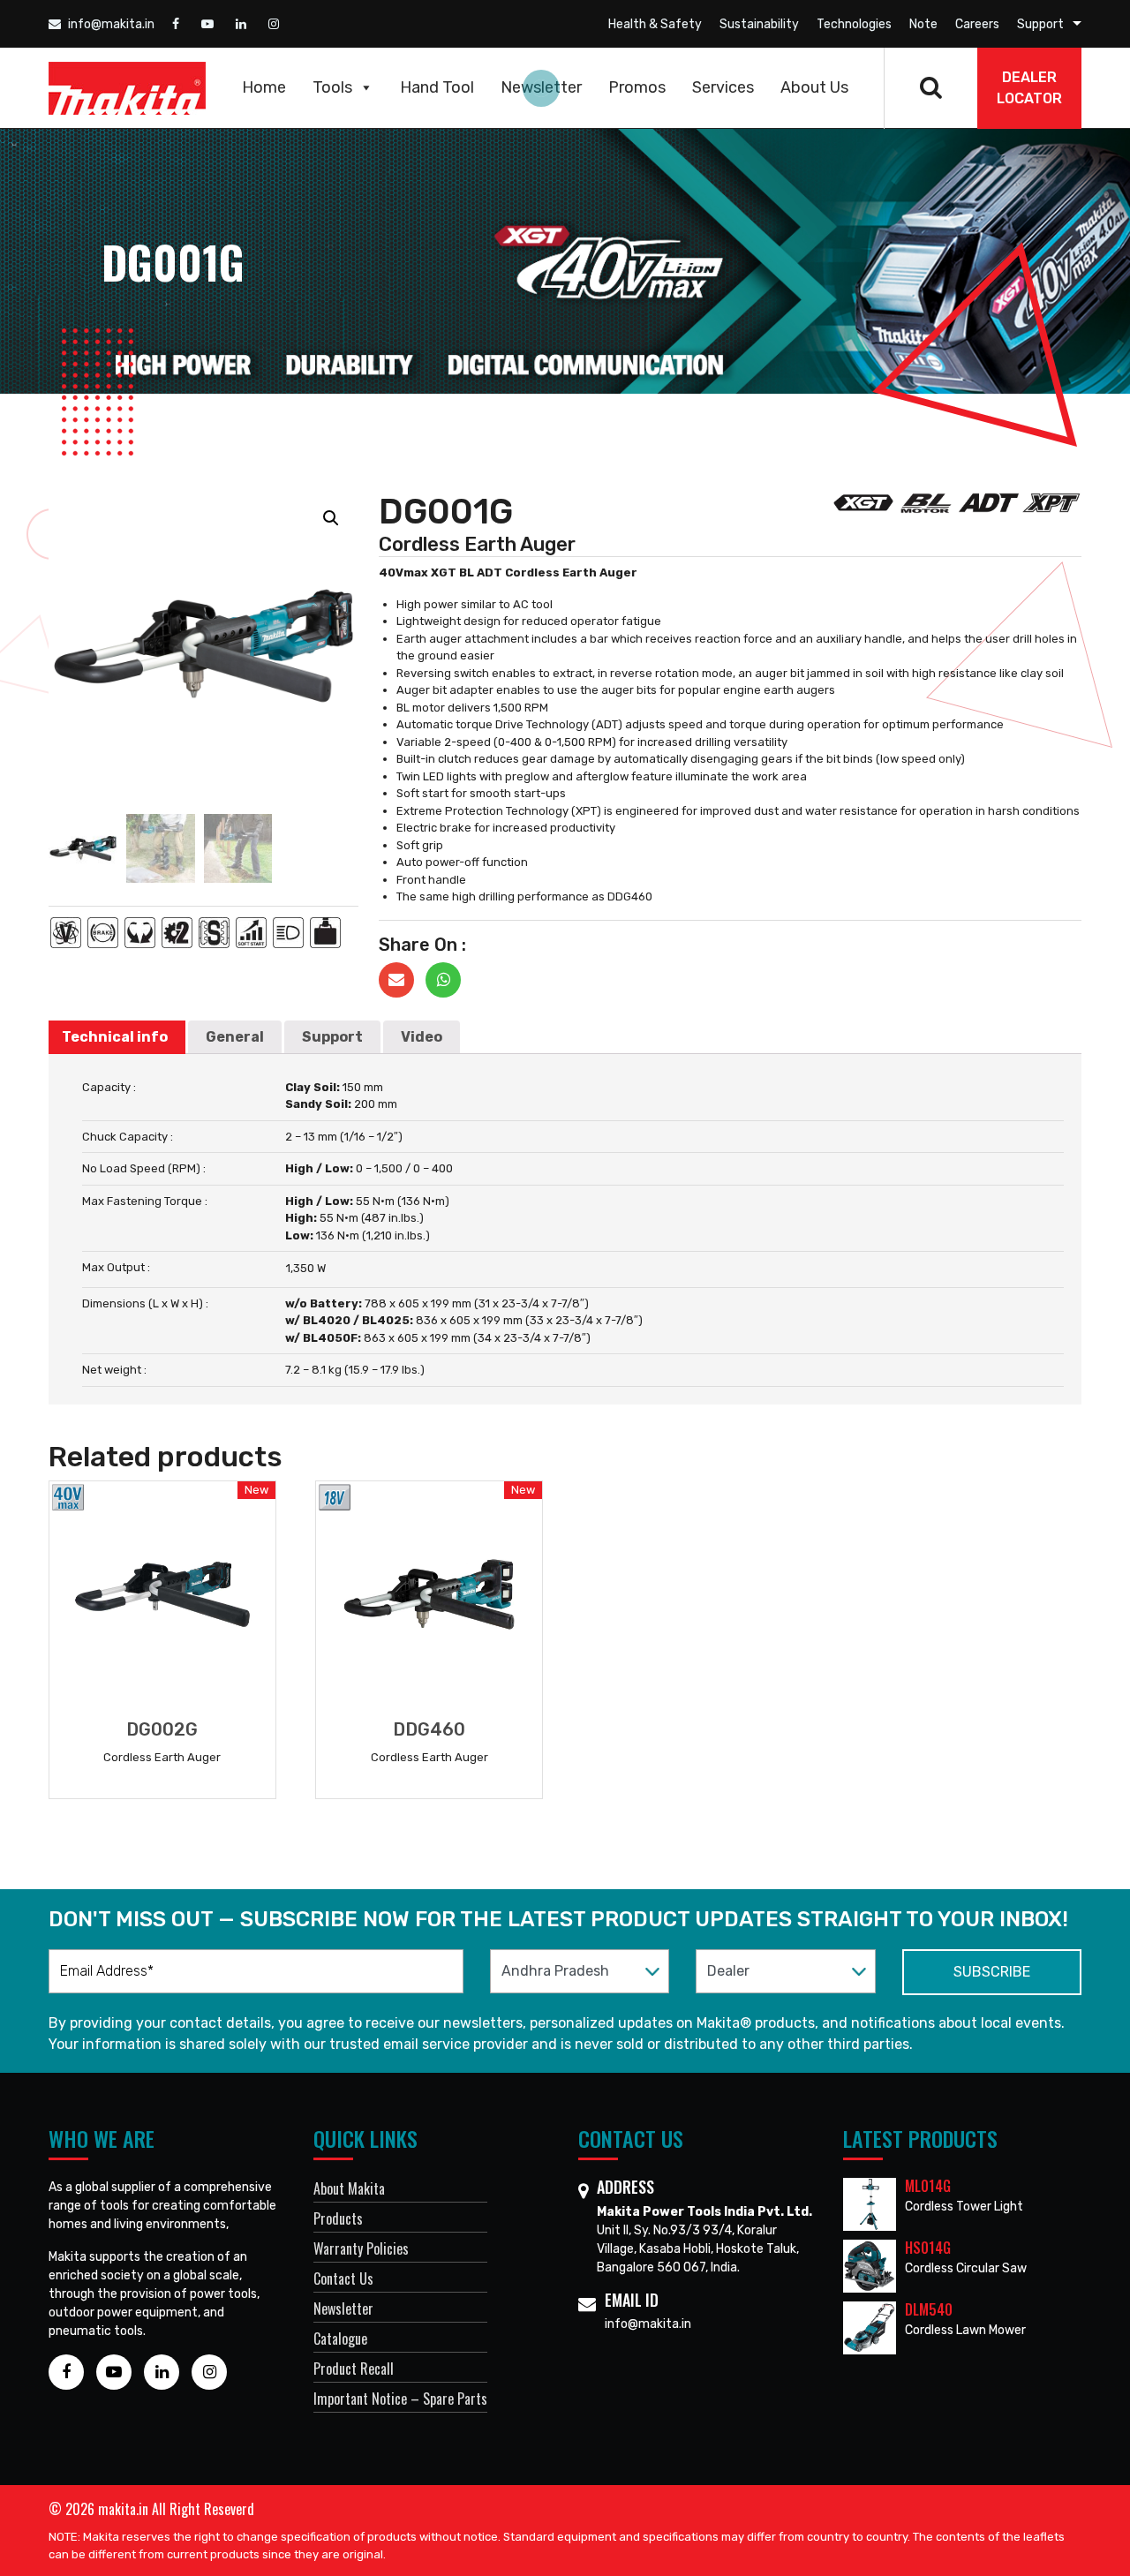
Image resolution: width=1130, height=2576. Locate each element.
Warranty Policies (361, 2248)
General (235, 1037)
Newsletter (541, 87)
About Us (814, 87)
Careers (977, 24)
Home (264, 87)
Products (338, 2218)
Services (723, 87)
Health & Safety (655, 24)
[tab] (115, 1037)
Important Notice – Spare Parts (400, 2399)
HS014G (928, 2248)
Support (1040, 24)
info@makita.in (110, 24)
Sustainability (759, 24)
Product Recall (354, 2369)
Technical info (115, 1037)
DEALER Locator (1029, 88)
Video (422, 1037)
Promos (637, 87)
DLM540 (929, 2309)
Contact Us (343, 2278)
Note (923, 24)
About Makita (349, 2188)
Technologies (854, 24)
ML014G (928, 2186)
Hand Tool (437, 87)
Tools (332, 87)
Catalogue (340, 2339)
